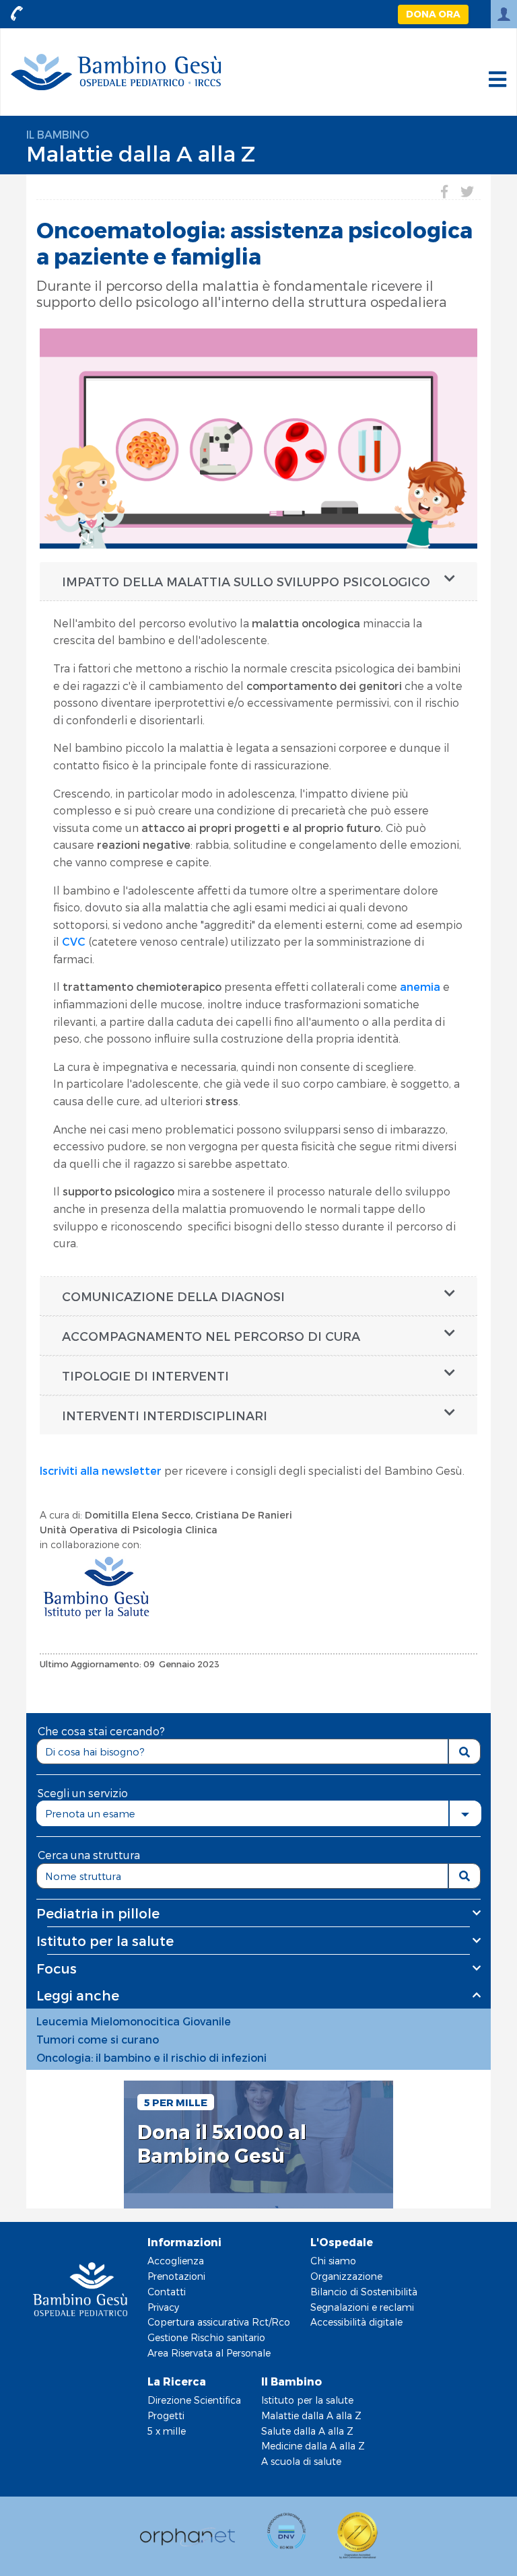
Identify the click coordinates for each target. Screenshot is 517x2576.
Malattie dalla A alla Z (141, 153)
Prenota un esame (90, 1813)
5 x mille (167, 2431)
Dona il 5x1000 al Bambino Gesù (222, 2144)
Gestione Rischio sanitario (206, 2337)
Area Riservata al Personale (209, 2353)
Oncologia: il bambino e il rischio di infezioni (151, 2057)
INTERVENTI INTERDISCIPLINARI (165, 1415)
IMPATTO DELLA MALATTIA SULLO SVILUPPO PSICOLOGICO (246, 581)
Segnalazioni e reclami (362, 2307)
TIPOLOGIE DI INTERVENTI (145, 1376)
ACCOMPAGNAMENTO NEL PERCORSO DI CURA (211, 1336)
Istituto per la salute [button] (105, 1941)
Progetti (166, 2415)
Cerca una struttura (89, 1855)
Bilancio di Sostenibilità (364, 2292)
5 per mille (176, 2102)
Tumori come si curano (98, 2039)
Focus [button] (57, 1968)
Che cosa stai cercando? (101, 1731)
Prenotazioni (176, 2276)
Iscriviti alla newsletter (101, 1470)
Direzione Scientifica (194, 2400)
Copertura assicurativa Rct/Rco (219, 2322)
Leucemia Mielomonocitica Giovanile (134, 2021)
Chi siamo (333, 2261)
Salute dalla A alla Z (307, 2431)
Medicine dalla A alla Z (313, 2446)
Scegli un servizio (83, 1793)
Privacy (163, 2307)
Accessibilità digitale (356, 2322)
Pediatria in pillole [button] (98, 1913)
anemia (420, 986)
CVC (74, 941)
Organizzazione (346, 2276)
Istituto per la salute (307, 2400)
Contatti (167, 2292)
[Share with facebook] (444, 191)
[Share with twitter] (467, 191)
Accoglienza (176, 2261)
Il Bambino (58, 134)
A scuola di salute (301, 2461)
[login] (504, 14)
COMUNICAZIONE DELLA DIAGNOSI (173, 1296)
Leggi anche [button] (78, 1995)
